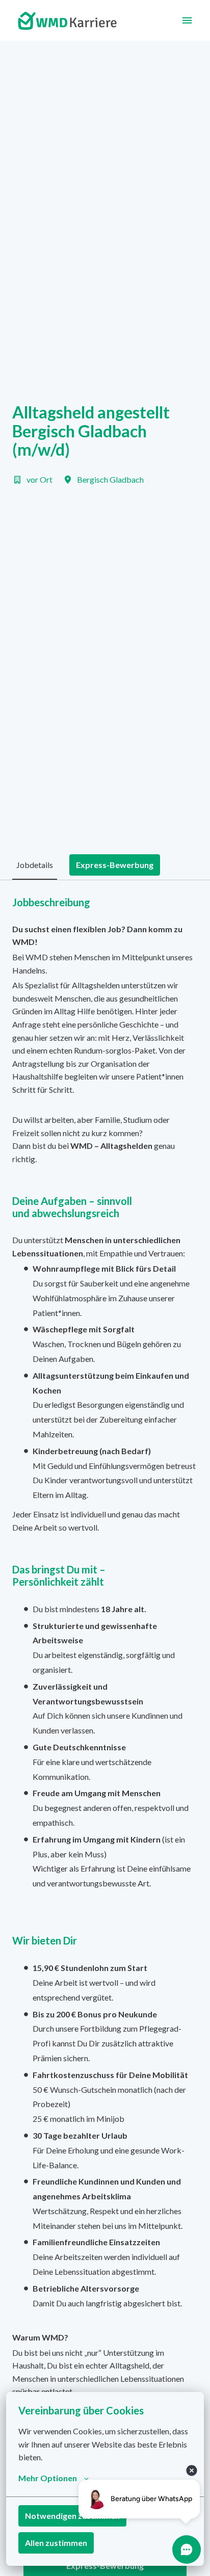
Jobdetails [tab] (35, 865)
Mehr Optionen (48, 2478)
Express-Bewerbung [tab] (115, 865)
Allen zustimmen (56, 2543)
